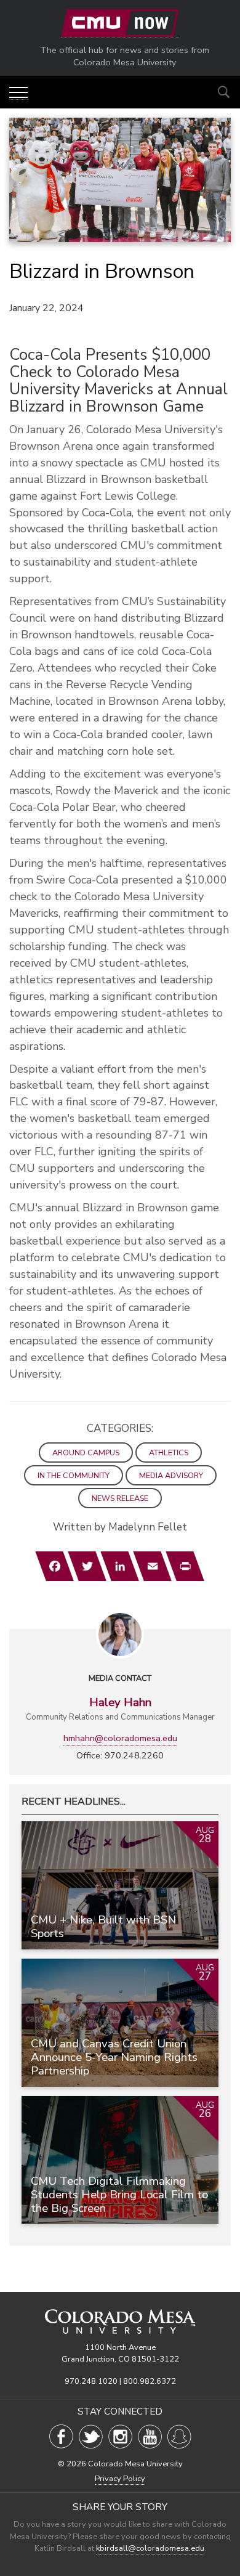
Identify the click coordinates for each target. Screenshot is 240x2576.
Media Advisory (171, 1475)
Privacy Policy (120, 2479)
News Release (120, 1498)
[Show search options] (224, 92)
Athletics (169, 1453)
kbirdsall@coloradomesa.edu (150, 2548)
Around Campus (86, 1453)
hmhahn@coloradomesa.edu (120, 1738)
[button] (18, 93)
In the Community (74, 1475)
